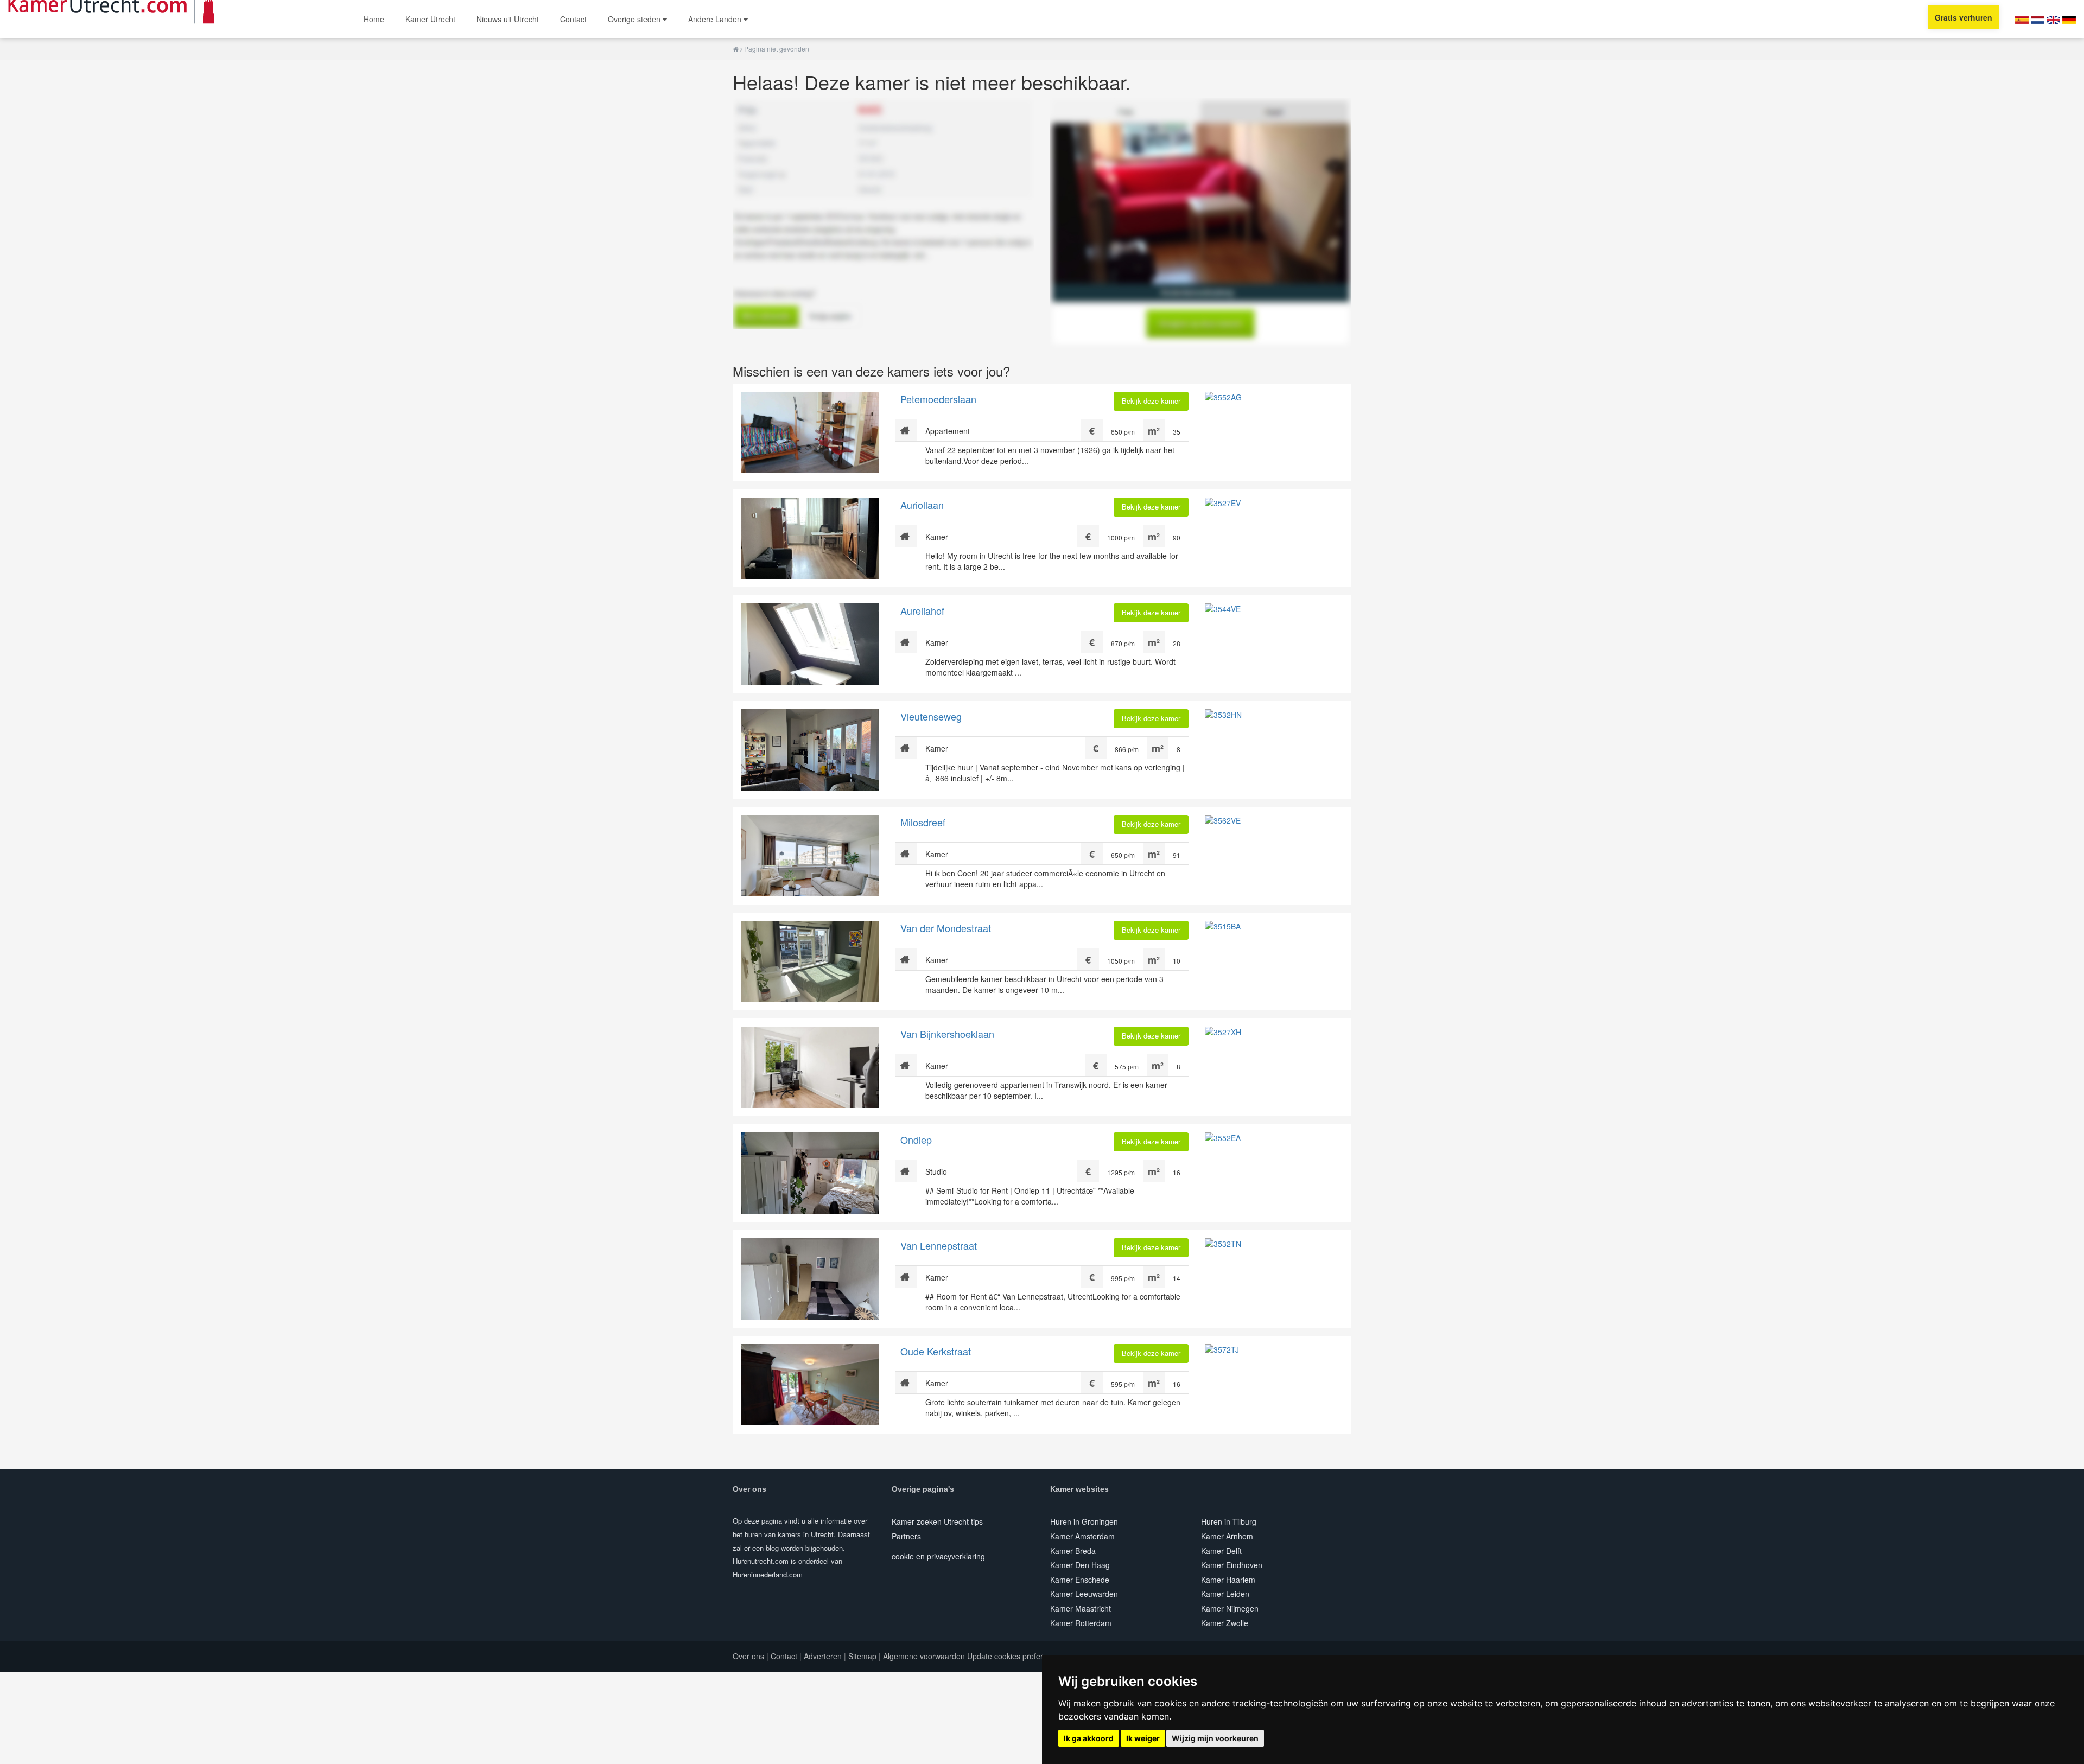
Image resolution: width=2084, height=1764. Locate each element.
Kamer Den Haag (1080, 1565)
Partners (906, 1536)
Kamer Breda (1073, 1551)
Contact (573, 19)
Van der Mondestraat (946, 928)
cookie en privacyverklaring (938, 1556)
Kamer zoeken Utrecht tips (937, 1521)
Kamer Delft (1221, 1551)
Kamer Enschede (1080, 1580)
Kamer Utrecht (430, 19)
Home (374, 19)
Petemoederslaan (938, 399)
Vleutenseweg (931, 716)
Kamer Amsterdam (1082, 1536)
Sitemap (862, 1656)
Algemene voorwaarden (924, 1656)
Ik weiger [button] (1143, 1738)
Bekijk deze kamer (1151, 401)
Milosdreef (923, 822)
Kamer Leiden (1225, 1594)
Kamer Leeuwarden (1084, 1594)
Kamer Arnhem (1227, 1536)
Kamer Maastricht (1081, 1608)
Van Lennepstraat (939, 1245)
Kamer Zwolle (1225, 1623)
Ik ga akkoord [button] (1089, 1738)
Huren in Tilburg (1229, 1521)
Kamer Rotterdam (1081, 1623)
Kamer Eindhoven (1232, 1565)
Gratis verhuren (1964, 17)
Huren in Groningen (1084, 1521)
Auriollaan (922, 505)
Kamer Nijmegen (1230, 1608)
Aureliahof (922, 610)
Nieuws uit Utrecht (508, 19)
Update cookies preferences (1015, 1656)
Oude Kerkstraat (936, 1351)
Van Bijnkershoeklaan (947, 1034)
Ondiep (916, 1139)
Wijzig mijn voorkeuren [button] (1215, 1738)
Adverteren (823, 1656)
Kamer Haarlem (1228, 1580)
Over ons (748, 1656)
